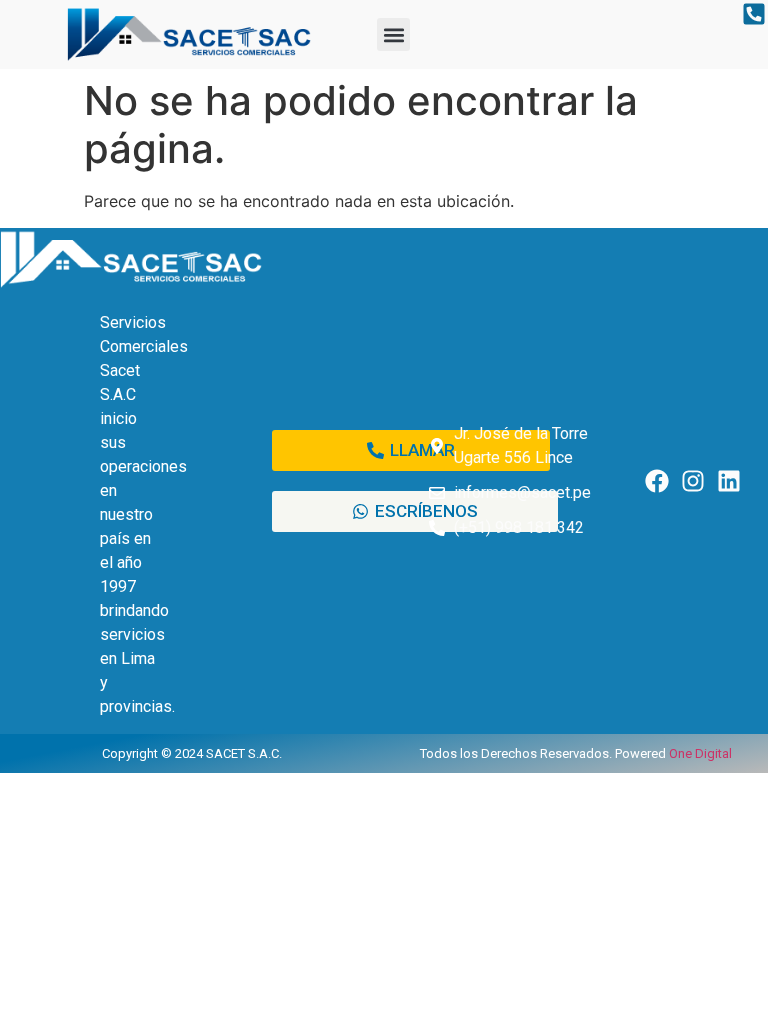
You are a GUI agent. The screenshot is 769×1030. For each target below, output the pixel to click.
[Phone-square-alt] (754, 14)
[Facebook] (657, 480)
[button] (393, 34)
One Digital (700, 753)
